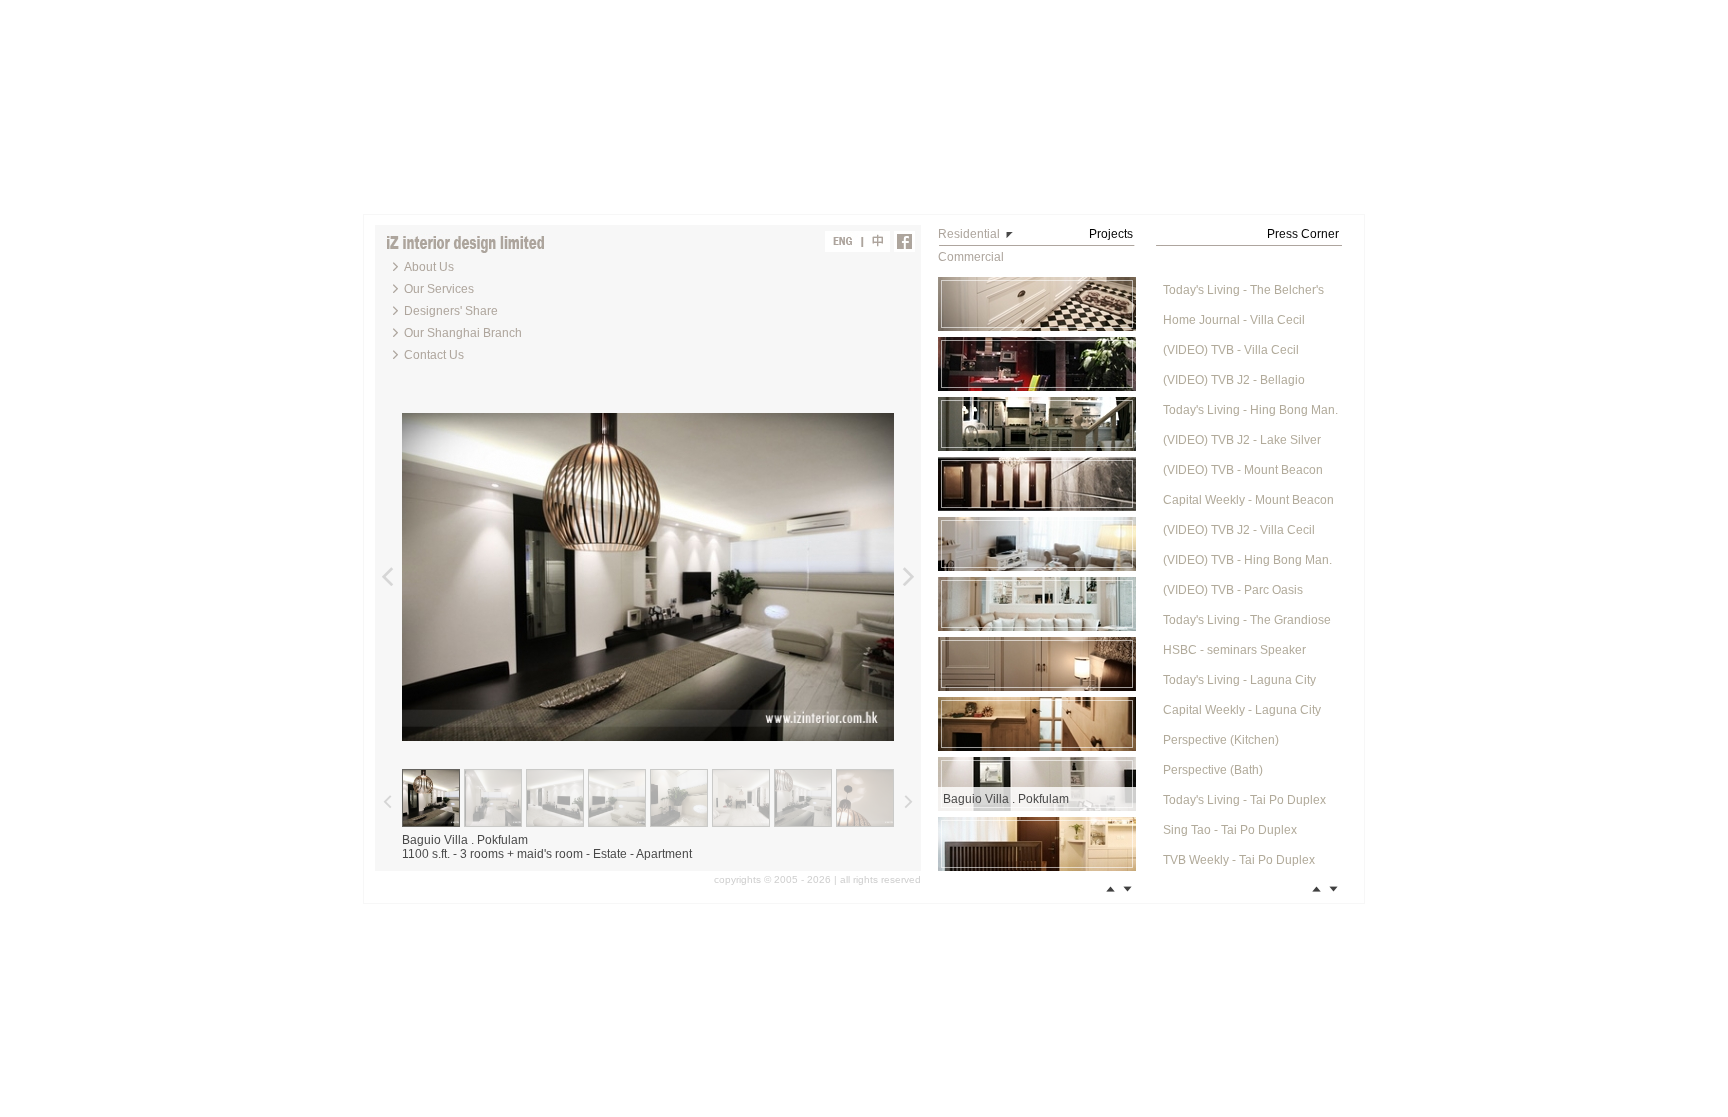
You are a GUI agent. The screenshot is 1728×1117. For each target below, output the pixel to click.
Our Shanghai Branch (463, 333)
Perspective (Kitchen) (1221, 740)
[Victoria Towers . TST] (1037, 364)
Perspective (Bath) (1213, 770)
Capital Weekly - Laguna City (1242, 710)
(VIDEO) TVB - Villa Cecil (1231, 350)
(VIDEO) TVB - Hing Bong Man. (1247, 560)
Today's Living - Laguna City (1239, 680)
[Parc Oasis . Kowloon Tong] (1037, 424)
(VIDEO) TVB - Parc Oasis (1233, 590)
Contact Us (434, 355)
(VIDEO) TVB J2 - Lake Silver (1242, 440)
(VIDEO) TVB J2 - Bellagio (1234, 380)
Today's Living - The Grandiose (1247, 620)
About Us (429, 267)
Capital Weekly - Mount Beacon (1248, 500)
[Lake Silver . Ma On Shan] (1037, 724)
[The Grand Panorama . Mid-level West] (1037, 484)
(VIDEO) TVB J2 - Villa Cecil (1239, 530)
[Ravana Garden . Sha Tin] (1037, 304)
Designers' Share (451, 311)
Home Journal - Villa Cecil (1234, 320)
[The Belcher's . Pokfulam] (1037, 664)
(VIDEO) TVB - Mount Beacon (1243, 470)
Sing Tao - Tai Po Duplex (1230, 830)
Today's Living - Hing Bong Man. (1250, 410)
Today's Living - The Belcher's (1243, 290)
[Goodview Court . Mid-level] (1037, 844)
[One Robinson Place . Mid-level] (1037, 544)
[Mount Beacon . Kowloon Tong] (1037, 604)
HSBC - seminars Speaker (1234, 650)
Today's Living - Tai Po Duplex (1244, 800)
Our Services (439, 289)
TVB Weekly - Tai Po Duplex (1239, 860)
